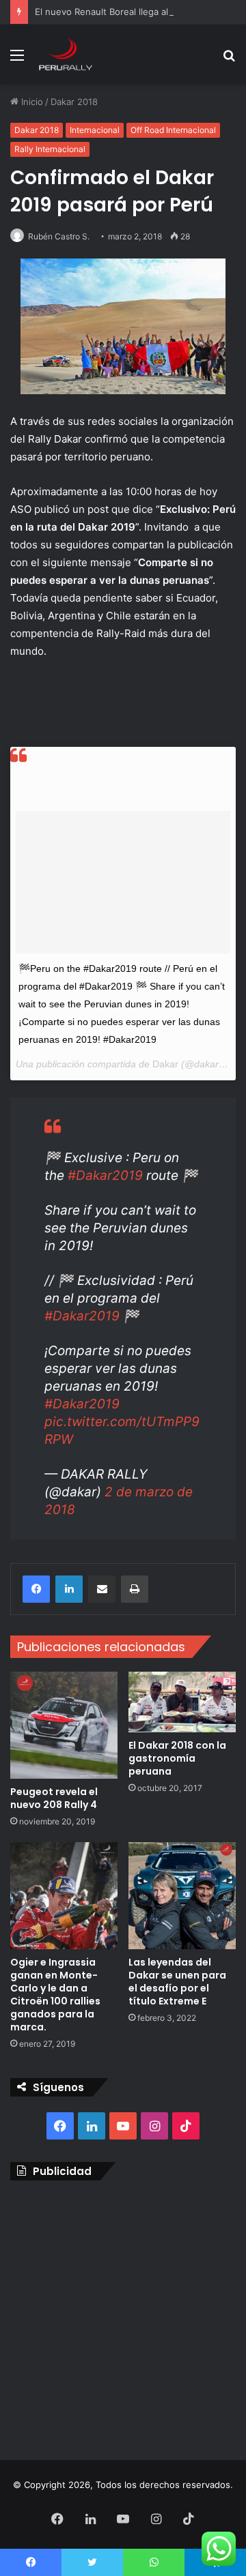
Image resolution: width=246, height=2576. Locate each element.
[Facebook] (36, 1589)
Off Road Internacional (173, 130)
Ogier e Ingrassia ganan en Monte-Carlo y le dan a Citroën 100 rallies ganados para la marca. (55, 1995)
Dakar (165, 1064)
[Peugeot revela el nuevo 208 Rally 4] (64, 1725)
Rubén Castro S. (59, 236)
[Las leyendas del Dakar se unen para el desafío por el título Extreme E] (182, 1896)
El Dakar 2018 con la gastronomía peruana (177, 1758)
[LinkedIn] (69, 1589)
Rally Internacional (50, 149)
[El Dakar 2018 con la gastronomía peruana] (182, 1702)
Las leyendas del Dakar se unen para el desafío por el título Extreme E (177, 1982)
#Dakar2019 (105, 1175)
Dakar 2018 (74, 102)
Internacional (95, 130)
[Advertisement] (123, 2317)
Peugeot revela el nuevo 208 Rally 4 (54, 1798)
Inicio (31, 102)
